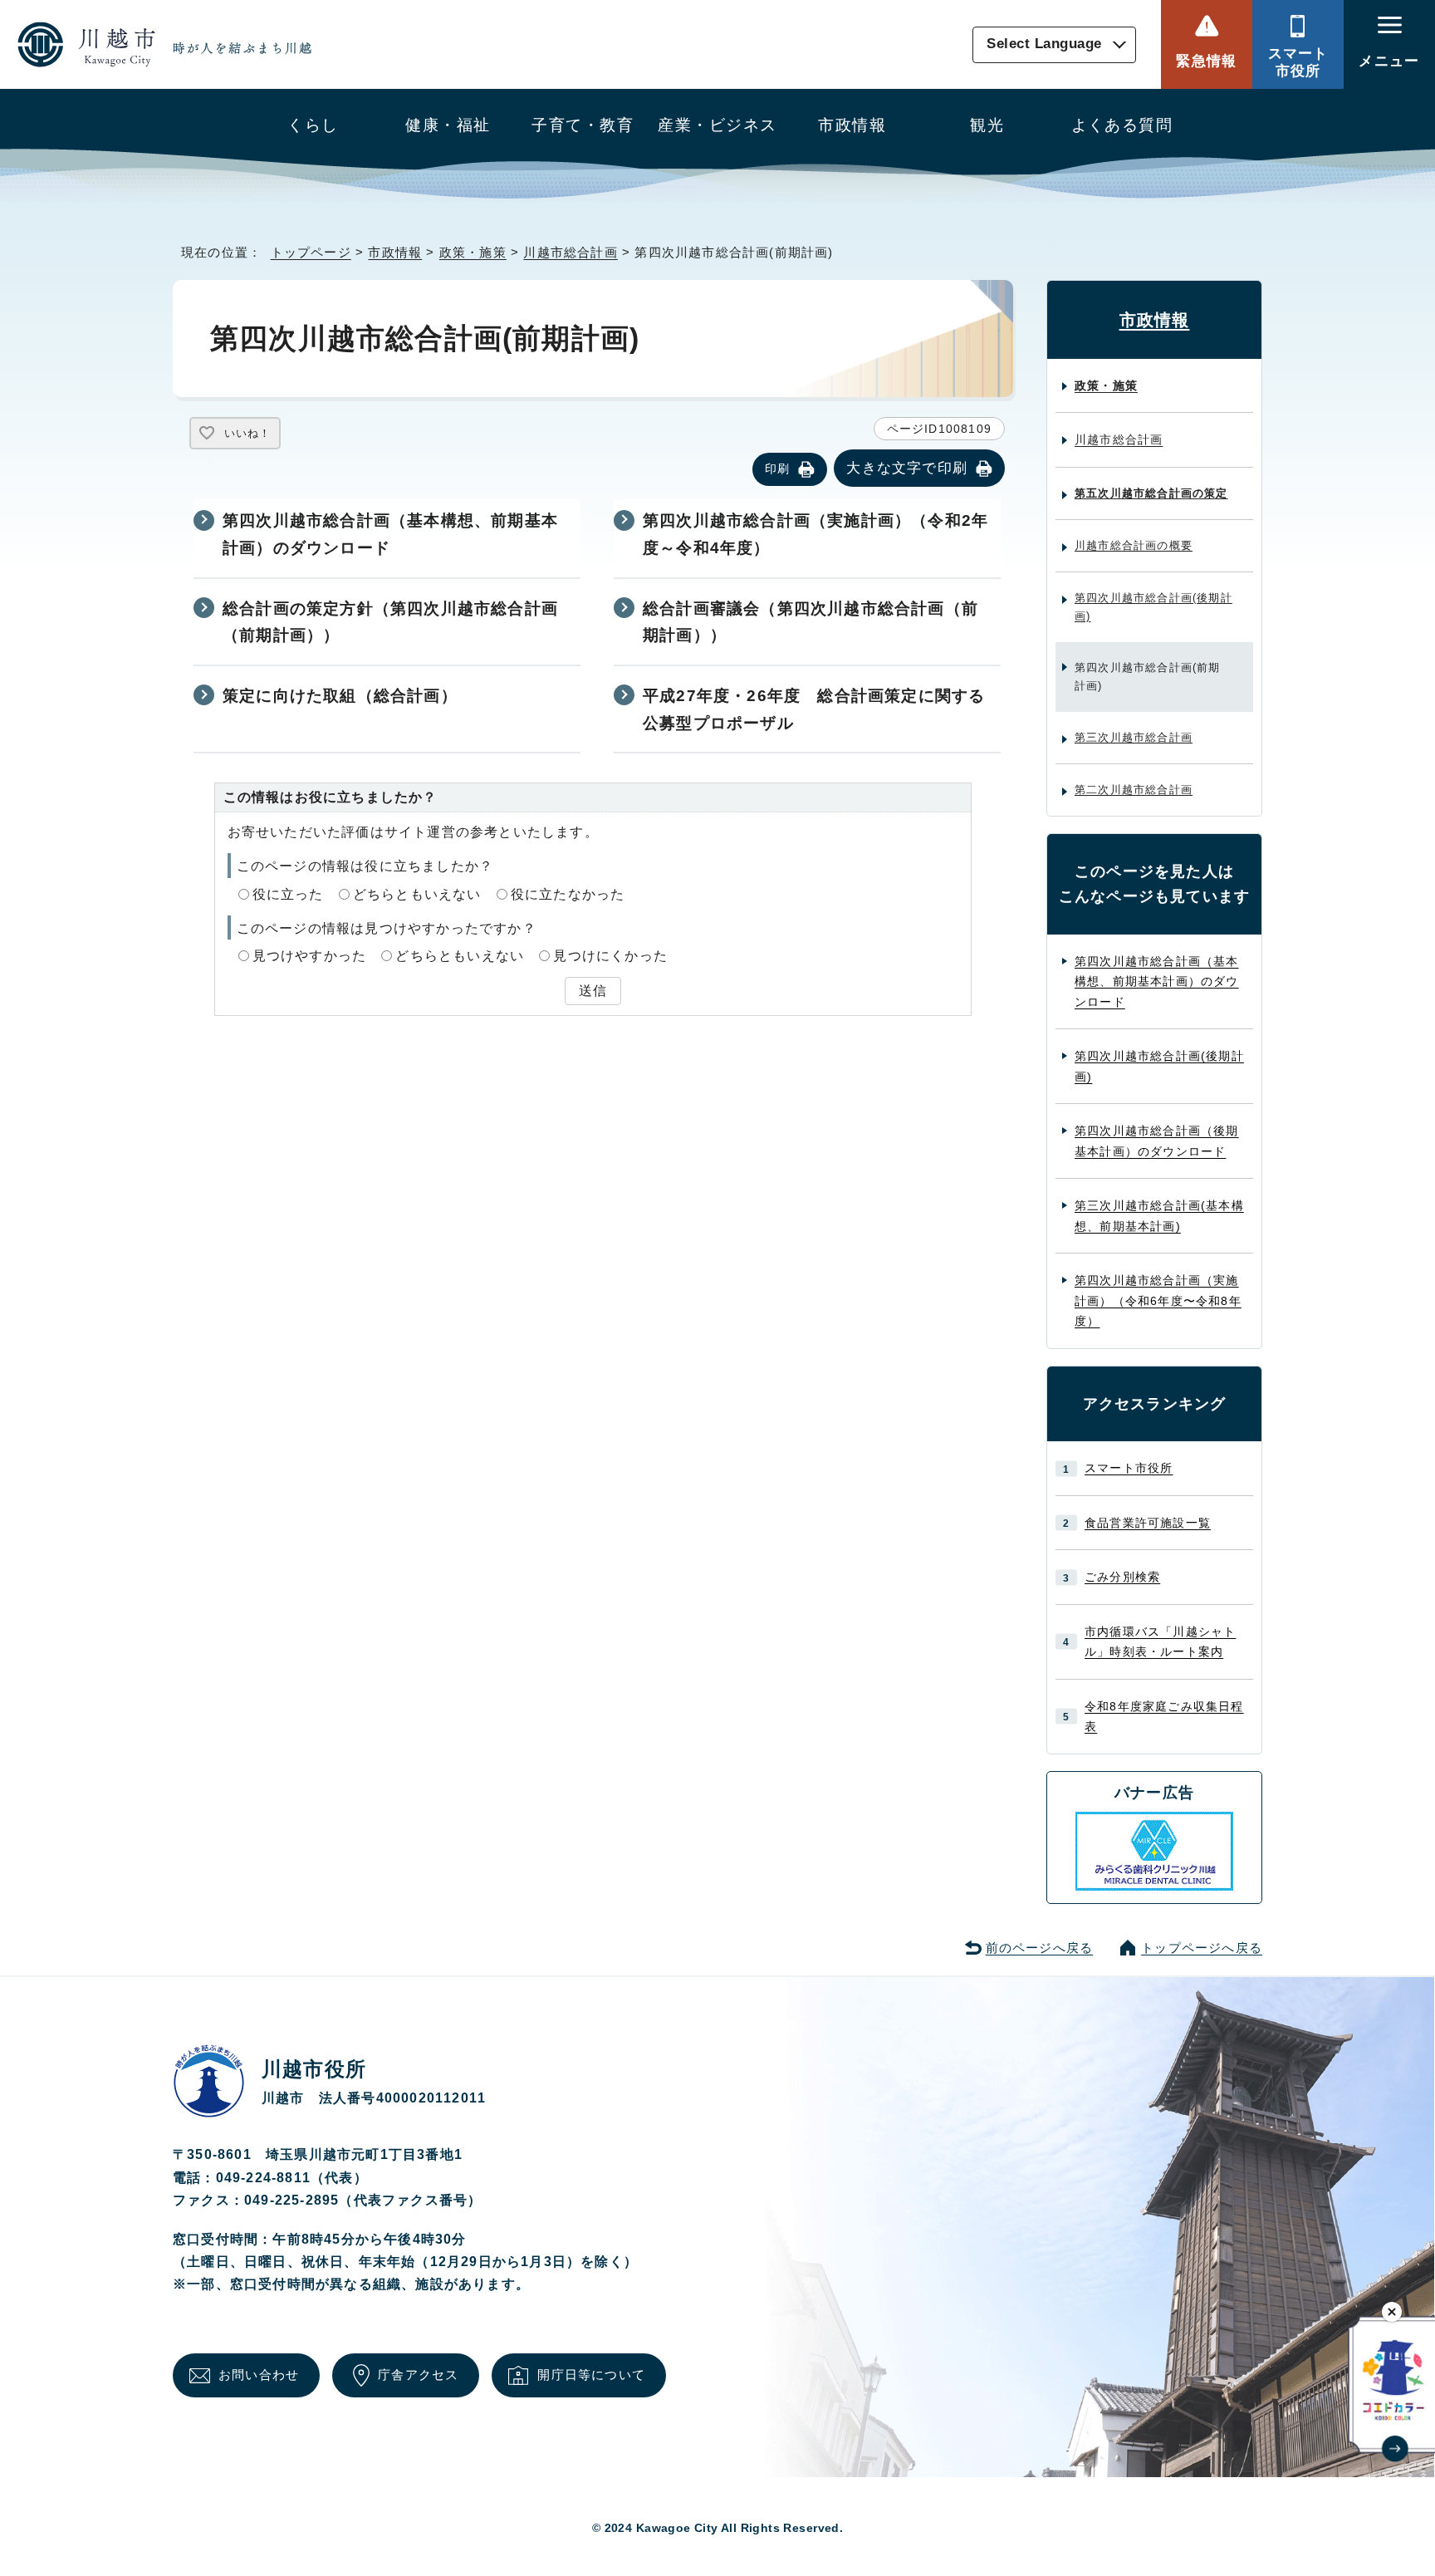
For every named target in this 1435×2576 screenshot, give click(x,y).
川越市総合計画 (570, 252)
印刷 (777, 469)
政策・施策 (473, 252)
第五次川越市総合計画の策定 (1151, 493)
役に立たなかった (568, 894)
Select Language (1044, 44)
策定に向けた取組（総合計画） (340, 696)
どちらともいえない (417, 894)
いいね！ (247, 433)
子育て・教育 (583, 125)
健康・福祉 (448, 125)
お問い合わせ (259, 2375)
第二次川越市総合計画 (1134, 790)
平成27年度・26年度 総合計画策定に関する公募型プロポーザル (814, 709)
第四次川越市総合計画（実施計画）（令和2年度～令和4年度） (815, 534)
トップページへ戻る (1202, 1948)
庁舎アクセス (418, 2375)
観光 (987, 125)
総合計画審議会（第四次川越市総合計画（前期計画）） (811, 622)
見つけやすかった (310, 956)
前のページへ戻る (1040, 1948)
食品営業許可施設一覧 (1148, 1523)
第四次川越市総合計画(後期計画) (1153, 607)
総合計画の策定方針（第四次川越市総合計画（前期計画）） (390, 622)
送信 (593, 991)
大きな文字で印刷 (907, 468)
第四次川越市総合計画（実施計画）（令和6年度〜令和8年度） (1158, 1300)
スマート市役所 (1298, 62)
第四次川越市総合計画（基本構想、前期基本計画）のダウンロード (390, 534)
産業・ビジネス (717, 125)
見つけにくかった (610, 956)
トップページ (311, 252)
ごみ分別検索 (1122, 1577)
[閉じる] (1392, 2311)
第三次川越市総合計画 (1134, 737)
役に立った (288, 894)
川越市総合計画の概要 (1134, 545)
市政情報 (852, 125)
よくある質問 (1122, 125)
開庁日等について (591, 2375)
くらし (313, 125)
